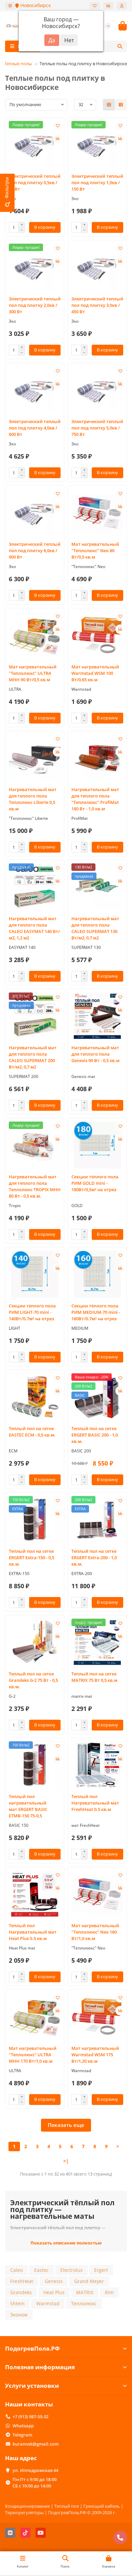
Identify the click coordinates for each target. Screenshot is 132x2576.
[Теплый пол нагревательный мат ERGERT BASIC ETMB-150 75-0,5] (35, 1765)
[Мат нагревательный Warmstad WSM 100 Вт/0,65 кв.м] (97, 635)
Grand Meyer (89, 2281)
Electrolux (71, 2270)
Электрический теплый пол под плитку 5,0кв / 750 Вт (97, 428)
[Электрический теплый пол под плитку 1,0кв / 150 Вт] (97, 144)
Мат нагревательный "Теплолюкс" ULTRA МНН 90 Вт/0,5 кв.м (33, 673)
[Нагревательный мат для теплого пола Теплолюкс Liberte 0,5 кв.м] (35, 758)
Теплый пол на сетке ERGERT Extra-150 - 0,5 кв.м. (31, 1557)
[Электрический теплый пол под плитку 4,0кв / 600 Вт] (35, 390)
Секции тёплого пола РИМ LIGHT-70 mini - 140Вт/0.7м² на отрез (32, 1312)
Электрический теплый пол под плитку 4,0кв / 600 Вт (35, 428)
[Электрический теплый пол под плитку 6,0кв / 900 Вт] (35, 512)
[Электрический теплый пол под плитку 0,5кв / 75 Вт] (35, 144)
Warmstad (48, 2303)
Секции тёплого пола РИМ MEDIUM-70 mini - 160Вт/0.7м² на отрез (96, 1312)
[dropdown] (10, 6)
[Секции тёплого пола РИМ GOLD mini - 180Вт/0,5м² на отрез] (97, 1145)
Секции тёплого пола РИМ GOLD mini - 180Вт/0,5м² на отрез (95, 1183)
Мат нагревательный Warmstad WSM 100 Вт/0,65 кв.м (95, 673)
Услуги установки (32, 2386)
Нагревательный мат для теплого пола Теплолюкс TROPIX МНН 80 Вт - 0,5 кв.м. (35, 1186)
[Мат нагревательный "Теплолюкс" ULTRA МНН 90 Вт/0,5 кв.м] (35, 635)
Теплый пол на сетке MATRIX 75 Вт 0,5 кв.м (94, 1677)
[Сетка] (109, 105)
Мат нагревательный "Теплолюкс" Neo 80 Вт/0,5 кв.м (95, 550)
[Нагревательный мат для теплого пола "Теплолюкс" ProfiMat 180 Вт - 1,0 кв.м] (97, 758)
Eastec (41, 2270)
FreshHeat (22, 2281)
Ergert (101, 2270)
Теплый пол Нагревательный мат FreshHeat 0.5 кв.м (95, 1803)
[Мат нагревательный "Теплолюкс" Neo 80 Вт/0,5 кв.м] (97, 512)
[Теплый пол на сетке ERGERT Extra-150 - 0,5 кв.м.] (35, 1519)
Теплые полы (18, 64)
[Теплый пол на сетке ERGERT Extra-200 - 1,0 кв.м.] (97, 1519)
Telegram (22, 2435)
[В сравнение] (58, 139)
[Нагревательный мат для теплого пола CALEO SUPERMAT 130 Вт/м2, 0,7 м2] (97, 887)
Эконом (19, 2315)
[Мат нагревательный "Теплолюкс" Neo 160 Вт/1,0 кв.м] (97, 1894)
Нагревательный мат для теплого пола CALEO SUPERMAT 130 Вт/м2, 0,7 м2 (95, 928)
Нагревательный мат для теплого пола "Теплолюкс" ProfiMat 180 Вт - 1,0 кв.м (95, 799)
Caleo (16, 2270)
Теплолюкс (84, 2303)
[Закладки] (95, 6)
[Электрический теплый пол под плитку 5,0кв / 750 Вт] (97, 390)
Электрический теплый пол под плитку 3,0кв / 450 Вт (97, 305)
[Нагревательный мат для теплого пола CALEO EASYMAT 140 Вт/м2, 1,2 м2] (35, 887)
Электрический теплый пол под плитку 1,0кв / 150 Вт (97, 182)
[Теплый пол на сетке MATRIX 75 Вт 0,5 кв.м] (97, 1642)
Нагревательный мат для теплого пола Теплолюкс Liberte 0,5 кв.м (33, 799)
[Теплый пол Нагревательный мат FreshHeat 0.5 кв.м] (97, 1765)
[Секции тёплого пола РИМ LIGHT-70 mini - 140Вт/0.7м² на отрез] (35, 1274)
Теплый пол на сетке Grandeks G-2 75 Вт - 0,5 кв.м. (33, 1680)
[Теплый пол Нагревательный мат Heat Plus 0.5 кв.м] (35, 1894)
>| (66, 2161)
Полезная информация (40, 2367)
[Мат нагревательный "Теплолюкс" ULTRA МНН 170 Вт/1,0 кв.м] (35, 2017)
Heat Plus (54, 2292)
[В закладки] (58, 126)
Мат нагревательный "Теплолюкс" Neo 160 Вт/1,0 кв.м (95, 1932)
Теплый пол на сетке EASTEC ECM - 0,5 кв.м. (32, 1432)
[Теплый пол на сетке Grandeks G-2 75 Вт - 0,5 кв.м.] (35, 1642)
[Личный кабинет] (122, 6)
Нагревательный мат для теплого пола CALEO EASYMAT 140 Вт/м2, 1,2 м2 (34, 928)
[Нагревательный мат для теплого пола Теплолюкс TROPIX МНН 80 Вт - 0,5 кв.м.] (35, 1145)
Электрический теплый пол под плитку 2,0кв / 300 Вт (35, 305)
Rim (109, 2292)
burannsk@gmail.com (36, 2444)
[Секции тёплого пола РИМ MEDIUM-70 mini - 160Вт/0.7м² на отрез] (97, 1274)
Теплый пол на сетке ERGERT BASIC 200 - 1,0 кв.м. (95, 1435)
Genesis (54, 2281)
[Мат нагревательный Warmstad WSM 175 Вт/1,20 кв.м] (97, 2017)
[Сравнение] (108, 6)
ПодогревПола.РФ (32, 2348)
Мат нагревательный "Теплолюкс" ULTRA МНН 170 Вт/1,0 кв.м (33, 2055)
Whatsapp (23, 2426)
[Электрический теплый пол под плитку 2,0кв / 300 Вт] (35, 267)
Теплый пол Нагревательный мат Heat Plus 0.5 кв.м (33, 1932)
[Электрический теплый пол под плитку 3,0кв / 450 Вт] (97, 267)
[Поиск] (120, 46)
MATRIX (85, 2292)
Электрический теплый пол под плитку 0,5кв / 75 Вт (35, 182)
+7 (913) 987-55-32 (30, 2416)
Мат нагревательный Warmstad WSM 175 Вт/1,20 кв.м (95, 2055)
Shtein (17, 2303)
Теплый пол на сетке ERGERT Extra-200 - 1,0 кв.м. (94, 1557)
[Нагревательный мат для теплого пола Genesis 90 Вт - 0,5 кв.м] (97, 1016)
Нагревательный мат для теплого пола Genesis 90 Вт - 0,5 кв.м (95, 1054)
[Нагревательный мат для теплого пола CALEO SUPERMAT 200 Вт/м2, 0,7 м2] (35, 1016)
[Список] (121, 105)
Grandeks (21, 2292)
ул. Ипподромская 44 (35, 2470)
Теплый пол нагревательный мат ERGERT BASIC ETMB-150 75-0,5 (28, 1806)
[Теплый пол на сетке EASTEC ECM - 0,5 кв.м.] (35, 1397)
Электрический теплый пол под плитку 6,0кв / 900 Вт (35, 550)
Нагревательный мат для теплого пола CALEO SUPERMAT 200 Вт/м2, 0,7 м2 (33, 1057)
